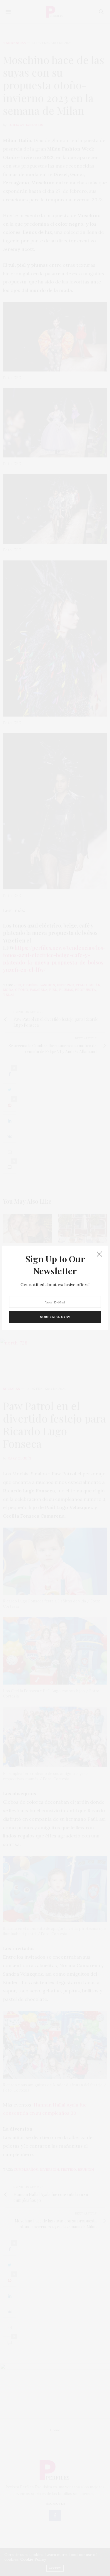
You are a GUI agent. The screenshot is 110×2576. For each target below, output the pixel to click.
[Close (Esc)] (99, 1254)
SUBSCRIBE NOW (55, 1317)
